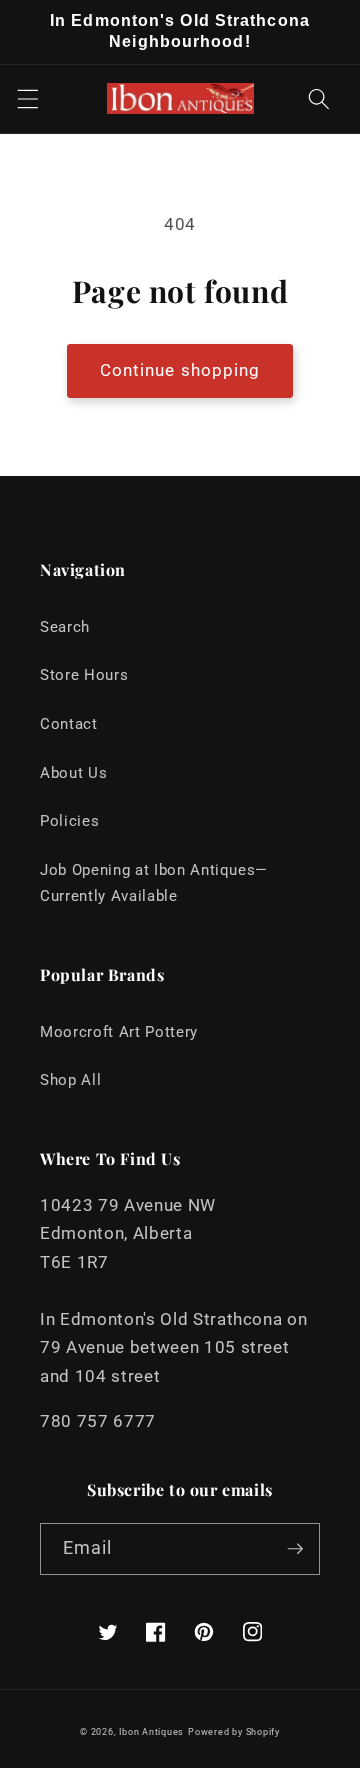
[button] (27, 99)
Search (65, 627)
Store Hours (84, 675)
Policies (69, 821)
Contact (69, 724)
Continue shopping (180, 370)
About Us (73, 773)
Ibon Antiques (151, 1732)
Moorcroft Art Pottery (119, 1032)
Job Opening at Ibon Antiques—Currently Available (154, 883)
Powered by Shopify (234, 1732)
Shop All (70, 1080)
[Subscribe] (295, 1549)
